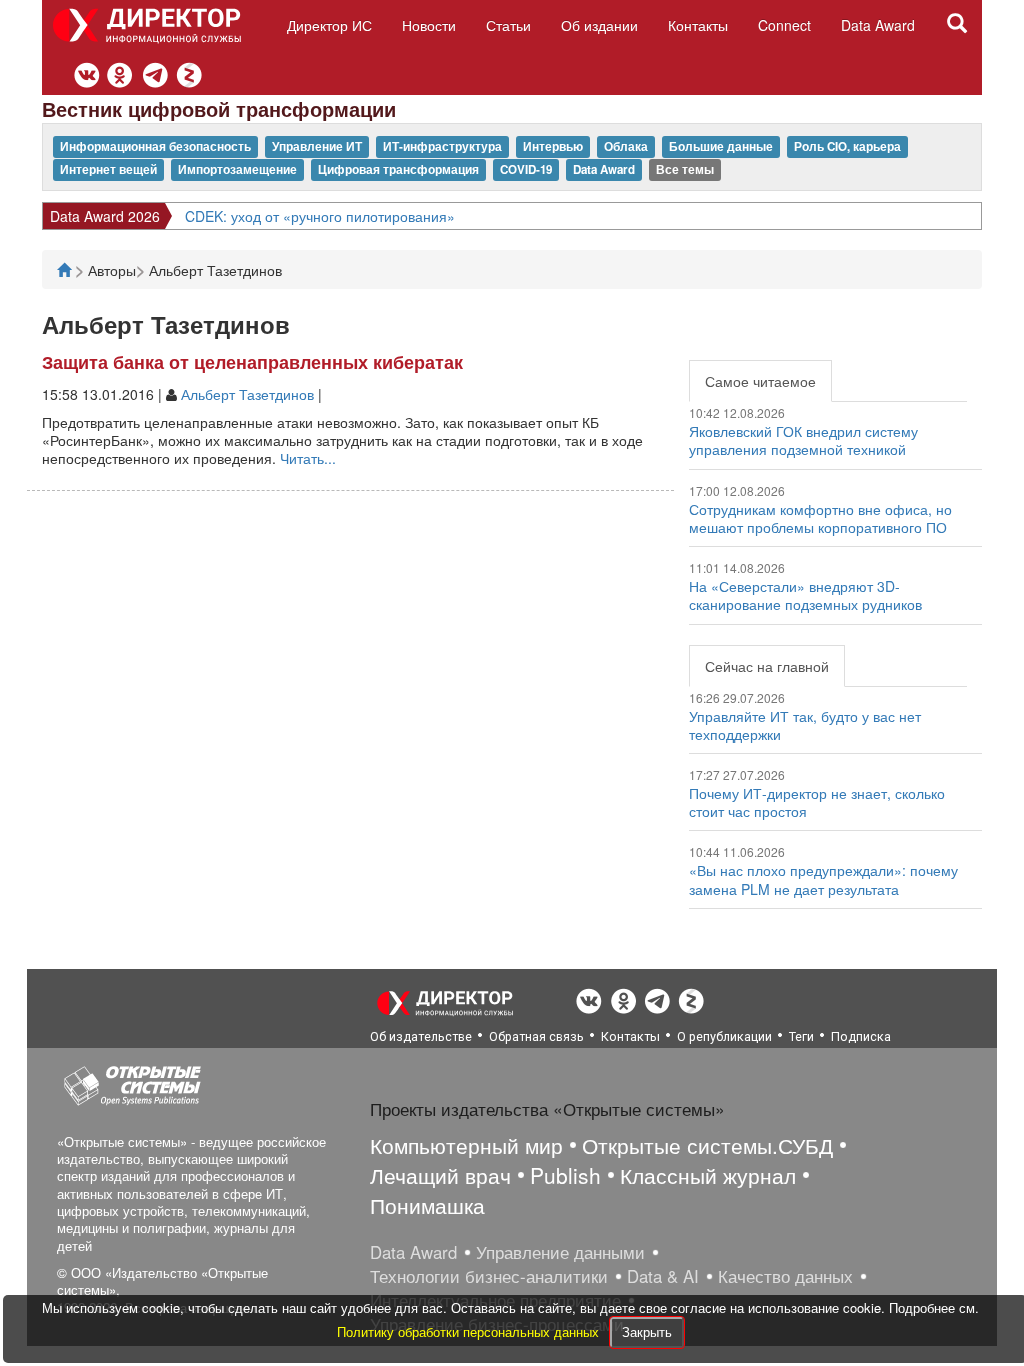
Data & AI (663, 1276)
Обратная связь (536, 1036)
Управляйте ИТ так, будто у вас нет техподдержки (805, 725)
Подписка (861, 1036)
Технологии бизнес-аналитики (489, 1276)
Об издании (599, 25)
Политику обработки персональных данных (470, 1331)
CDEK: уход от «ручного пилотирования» (320, 216)
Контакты (698, 25)
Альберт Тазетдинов (247, 394)
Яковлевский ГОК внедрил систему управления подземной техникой (803, 440)
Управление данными (560, 1252)
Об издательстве (421, 1036)
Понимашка (427, 1205)
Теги (801, 1036)
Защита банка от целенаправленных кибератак (252, 362)
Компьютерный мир (466, 1145)
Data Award (878, 25)
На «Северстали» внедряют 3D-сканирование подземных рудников (805, 595)
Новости (429, 25)
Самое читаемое (760, 381)
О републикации (724, 1036)
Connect (784, 25)
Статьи (508, 25)
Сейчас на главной (767, 666)
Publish (565, 1175)
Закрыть (647, 1331)
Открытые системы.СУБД (707, 1145)
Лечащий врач (440, 1175)
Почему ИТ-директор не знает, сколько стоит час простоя (817, 802)
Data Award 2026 (105, 216)
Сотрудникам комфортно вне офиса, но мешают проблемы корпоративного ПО (820, 518)
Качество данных (785, 1276)
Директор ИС (329, 25)
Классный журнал (708, 1175)
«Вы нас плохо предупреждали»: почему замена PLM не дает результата (823, 879)
